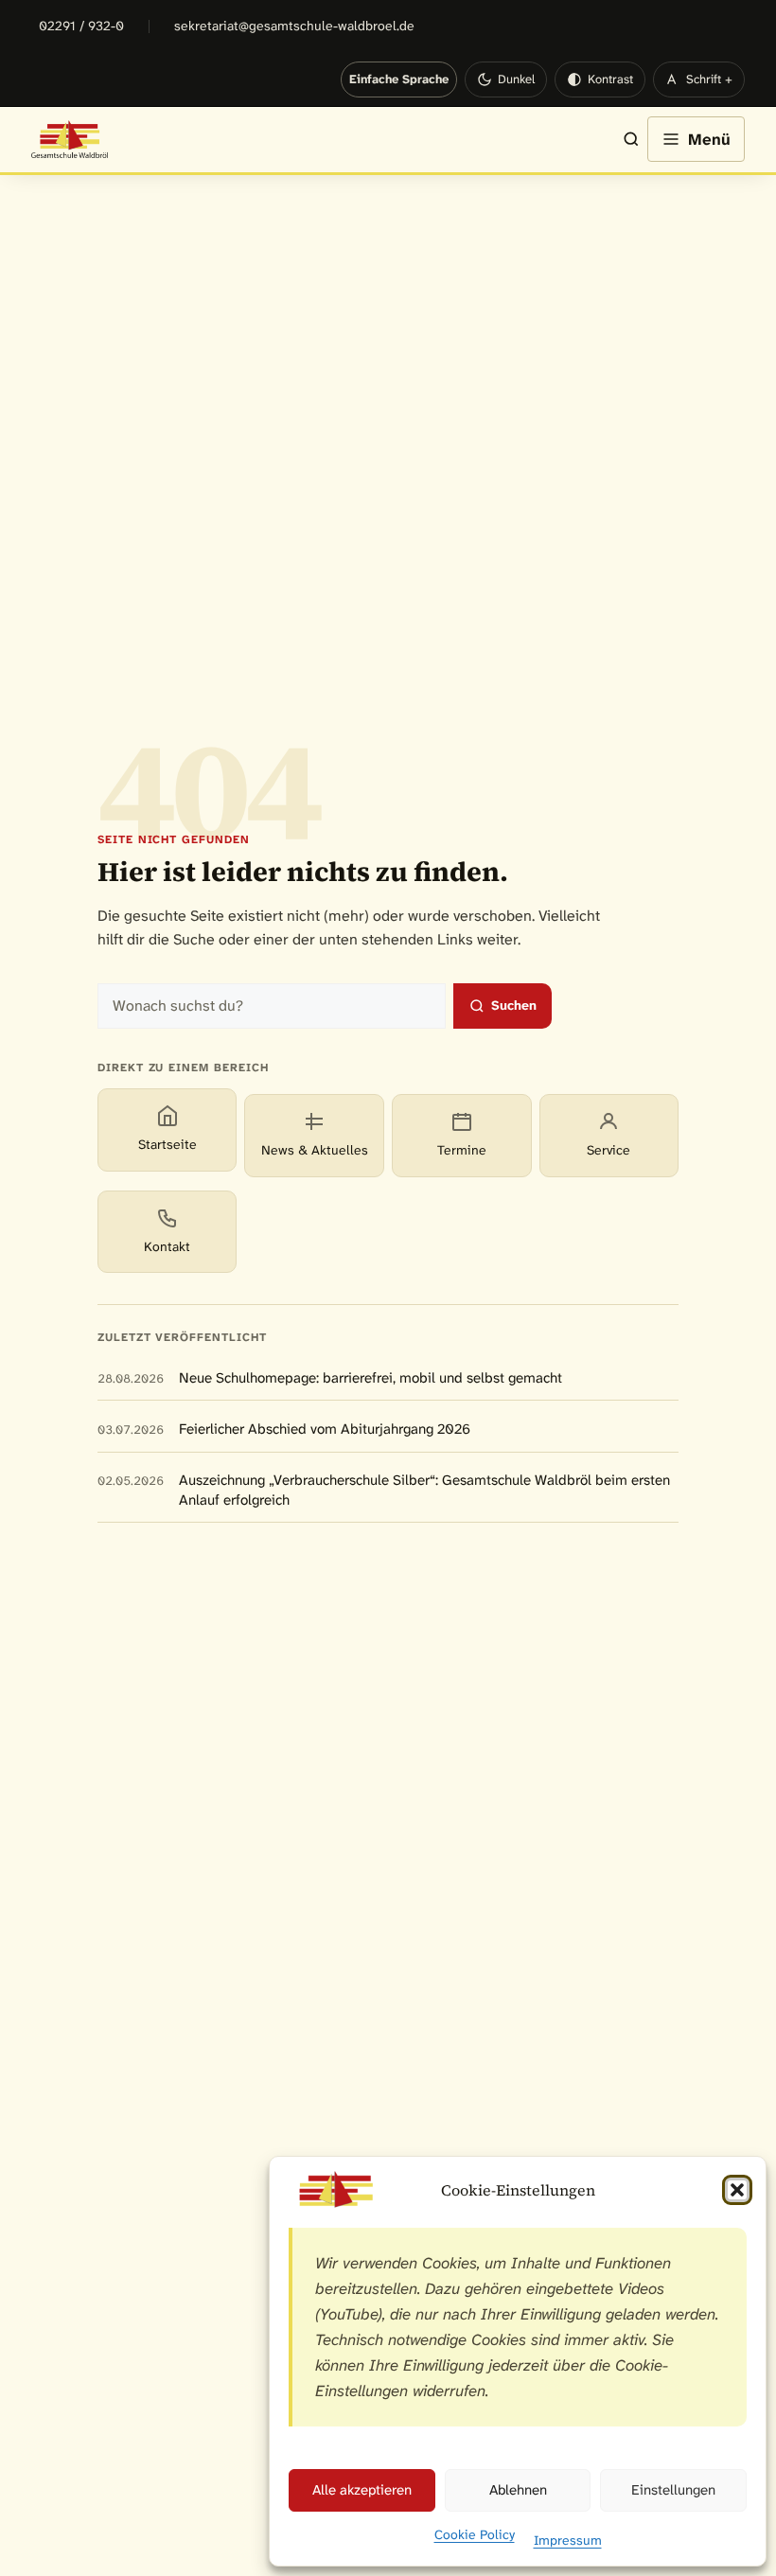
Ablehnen (518, 2490)
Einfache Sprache (399, 79)
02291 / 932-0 (81, 26)
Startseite (168, 1144)
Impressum (568, 2540)
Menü (709, 139)
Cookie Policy (475, 2534)
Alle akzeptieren (362, 2490)
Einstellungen (673, 2490)
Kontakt (167, 1246)
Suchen (514, 1005)
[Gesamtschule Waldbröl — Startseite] (70, 139)
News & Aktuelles (315, 1150)
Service (608, 1150)
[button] (737, 2190)
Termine (462, 1150)
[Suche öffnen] (622, 139)
